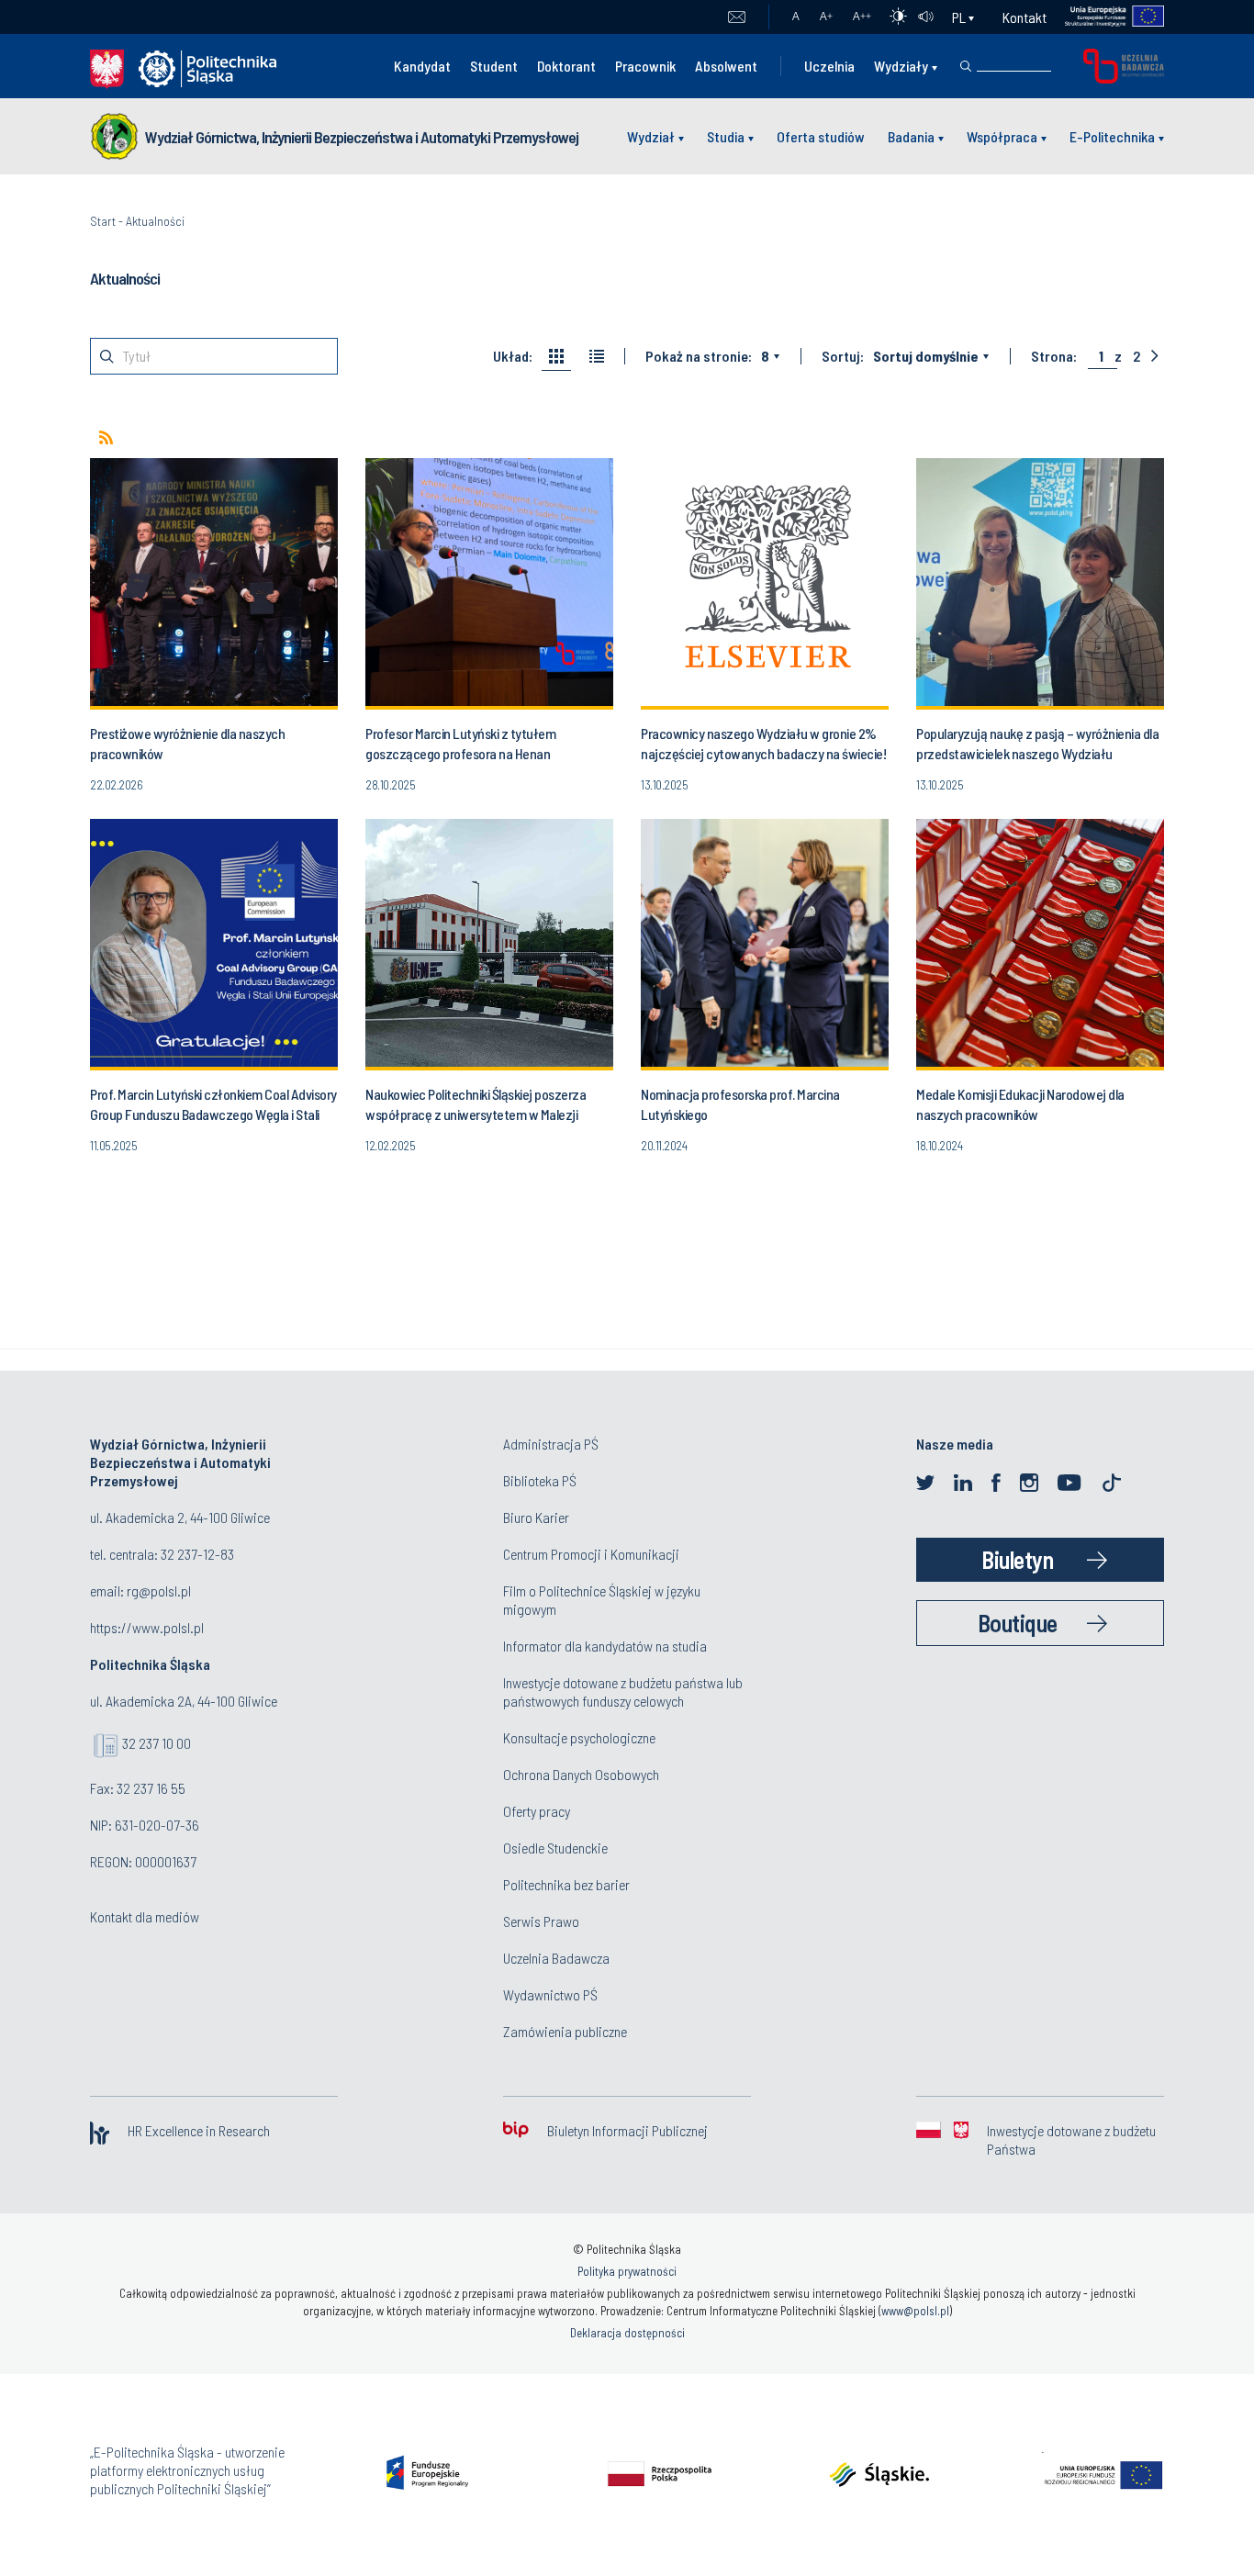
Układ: (513, 356)
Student (494, 66)
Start (103, 221)
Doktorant (566, 66)
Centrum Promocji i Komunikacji (591, 1554)
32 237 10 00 (157, 1743)
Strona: (1054, 356)
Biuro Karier (536, 1517)
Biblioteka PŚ (540, 1480)
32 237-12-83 (197, 1554)
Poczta (737, 17)
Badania (911, 136)
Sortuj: (843, 356)
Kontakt (1024, 17)
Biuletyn (1017, 1559)
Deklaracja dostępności (627, 2333)
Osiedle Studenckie (555, 1848)
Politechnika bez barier (566, 1884)
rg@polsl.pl (159, 1590)
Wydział (651, 136)
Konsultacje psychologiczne (579, 1737)
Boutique (1018, 1623)
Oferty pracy (537, 1811)
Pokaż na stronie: (699, 356)
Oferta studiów (821, 136)
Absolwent (726, 66)
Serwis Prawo (541, 1921)
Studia (726, 136)
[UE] (1106, 17)
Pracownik (645, 66)
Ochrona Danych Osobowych (581, 1774)
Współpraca (1002, 136)
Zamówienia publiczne (565, 2031)
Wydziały (901, 66)
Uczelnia (829, 66)
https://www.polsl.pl (147, 1627)
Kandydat (422, 66)
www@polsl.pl (915, 2311)
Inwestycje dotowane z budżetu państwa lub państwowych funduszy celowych (623, 1691)
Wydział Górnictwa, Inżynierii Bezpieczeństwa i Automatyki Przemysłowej (362, 137)
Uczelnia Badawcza (556, 1958)
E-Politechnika (1112, 136)
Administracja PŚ (551, 1444)
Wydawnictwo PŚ (550, 1994)
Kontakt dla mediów (145, 1916)
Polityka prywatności (627, 2271)
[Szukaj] (966, 66)
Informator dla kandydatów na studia (605, 1646)
